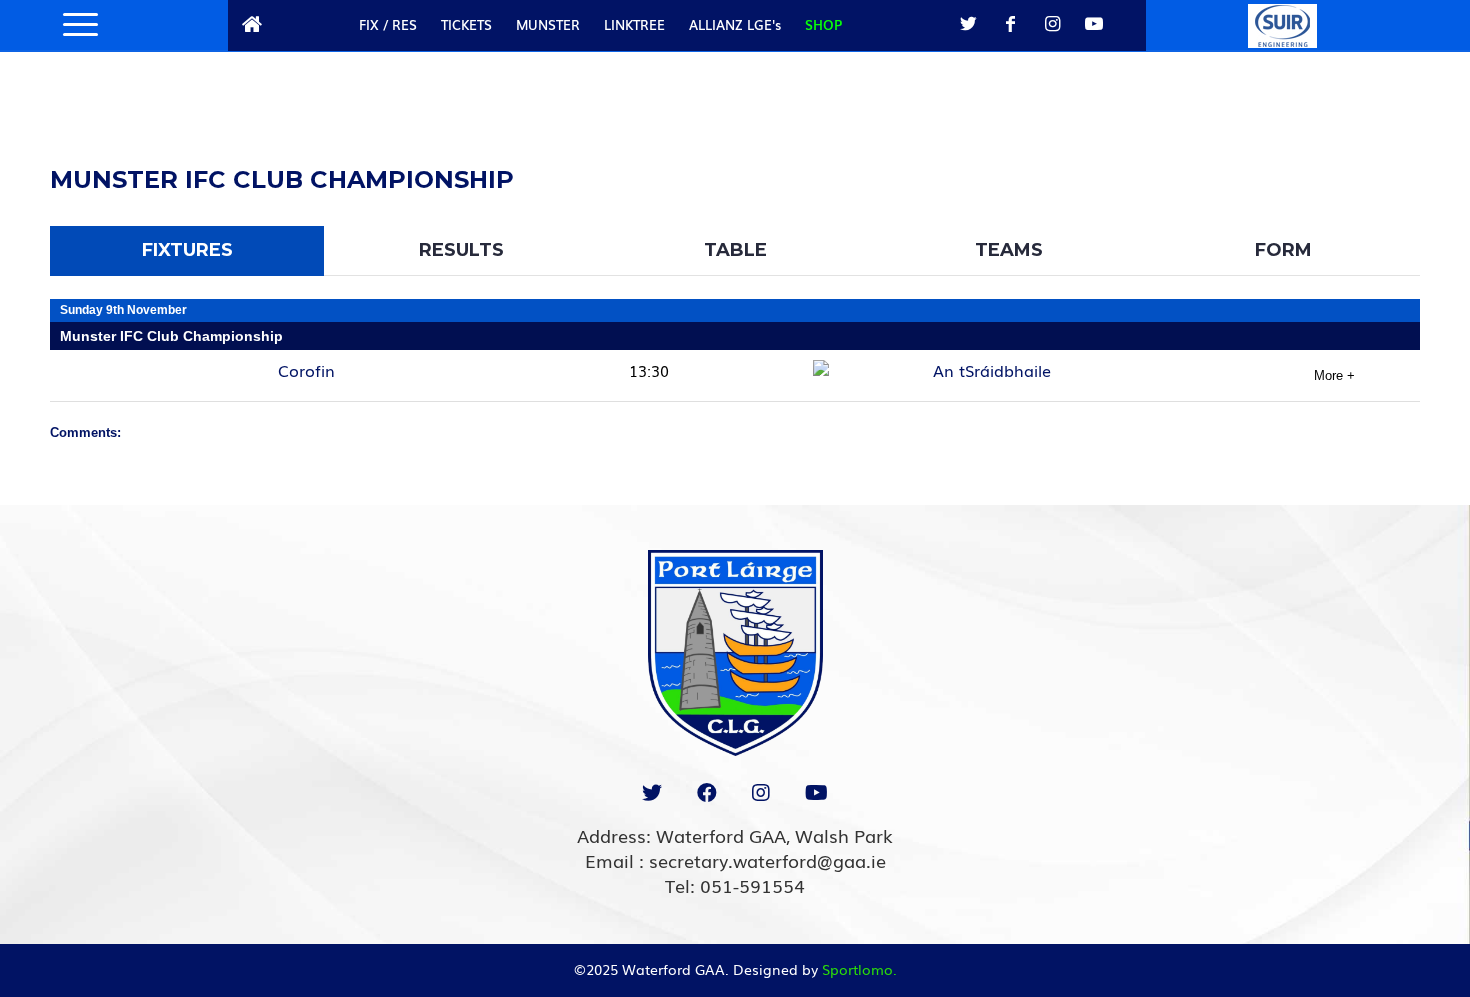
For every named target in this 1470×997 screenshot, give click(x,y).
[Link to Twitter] (968, 24)
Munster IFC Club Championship (171, 336)
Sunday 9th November (123, 310)
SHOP (823, 24)
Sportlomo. (859, 969)
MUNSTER (548, 24)
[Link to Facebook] (1010, 24)
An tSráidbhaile (992, 370)
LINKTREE (634, 24)
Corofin (306, 370)
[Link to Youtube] (1094, 24)
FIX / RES (388, 24)
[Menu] (74, 25)
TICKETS (466, 24)
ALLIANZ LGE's (735, 24)
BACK (1369, 155)
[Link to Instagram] (1052, 24)
